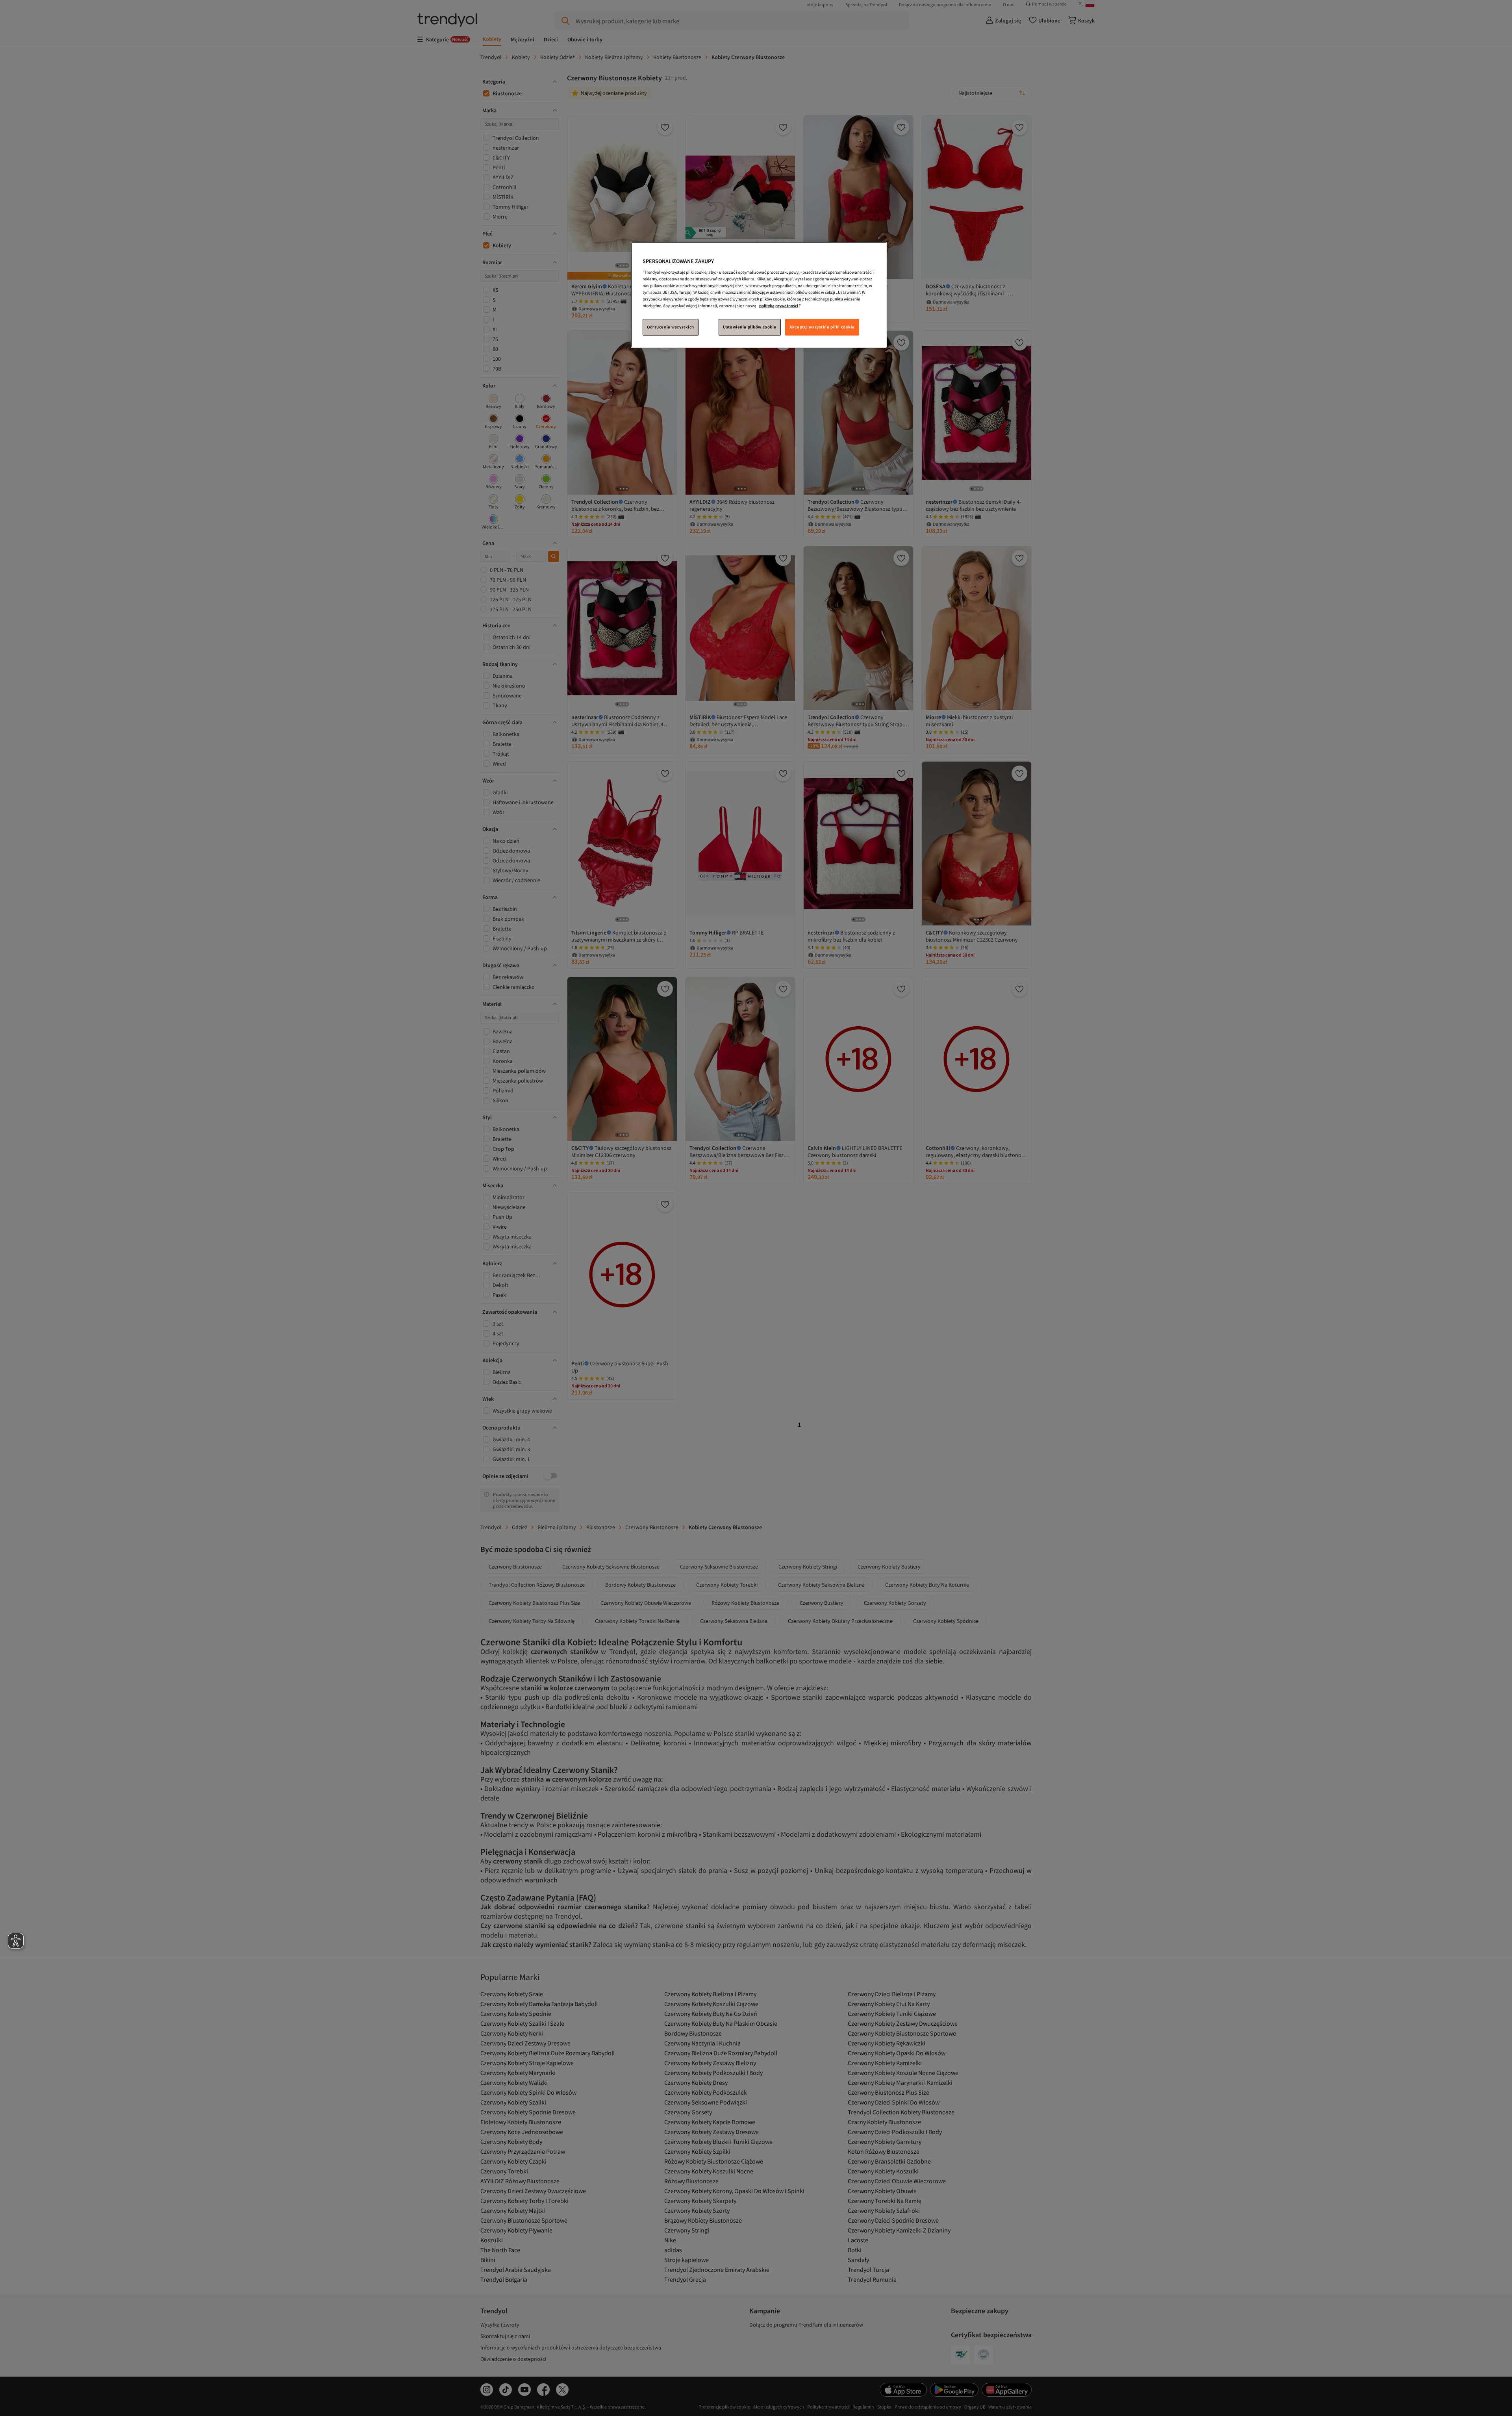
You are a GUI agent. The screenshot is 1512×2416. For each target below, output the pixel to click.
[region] (759, 295)
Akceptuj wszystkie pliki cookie (822, 327)
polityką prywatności (779, 306)
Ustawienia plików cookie (750, 327)
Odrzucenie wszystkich (671, 327)
